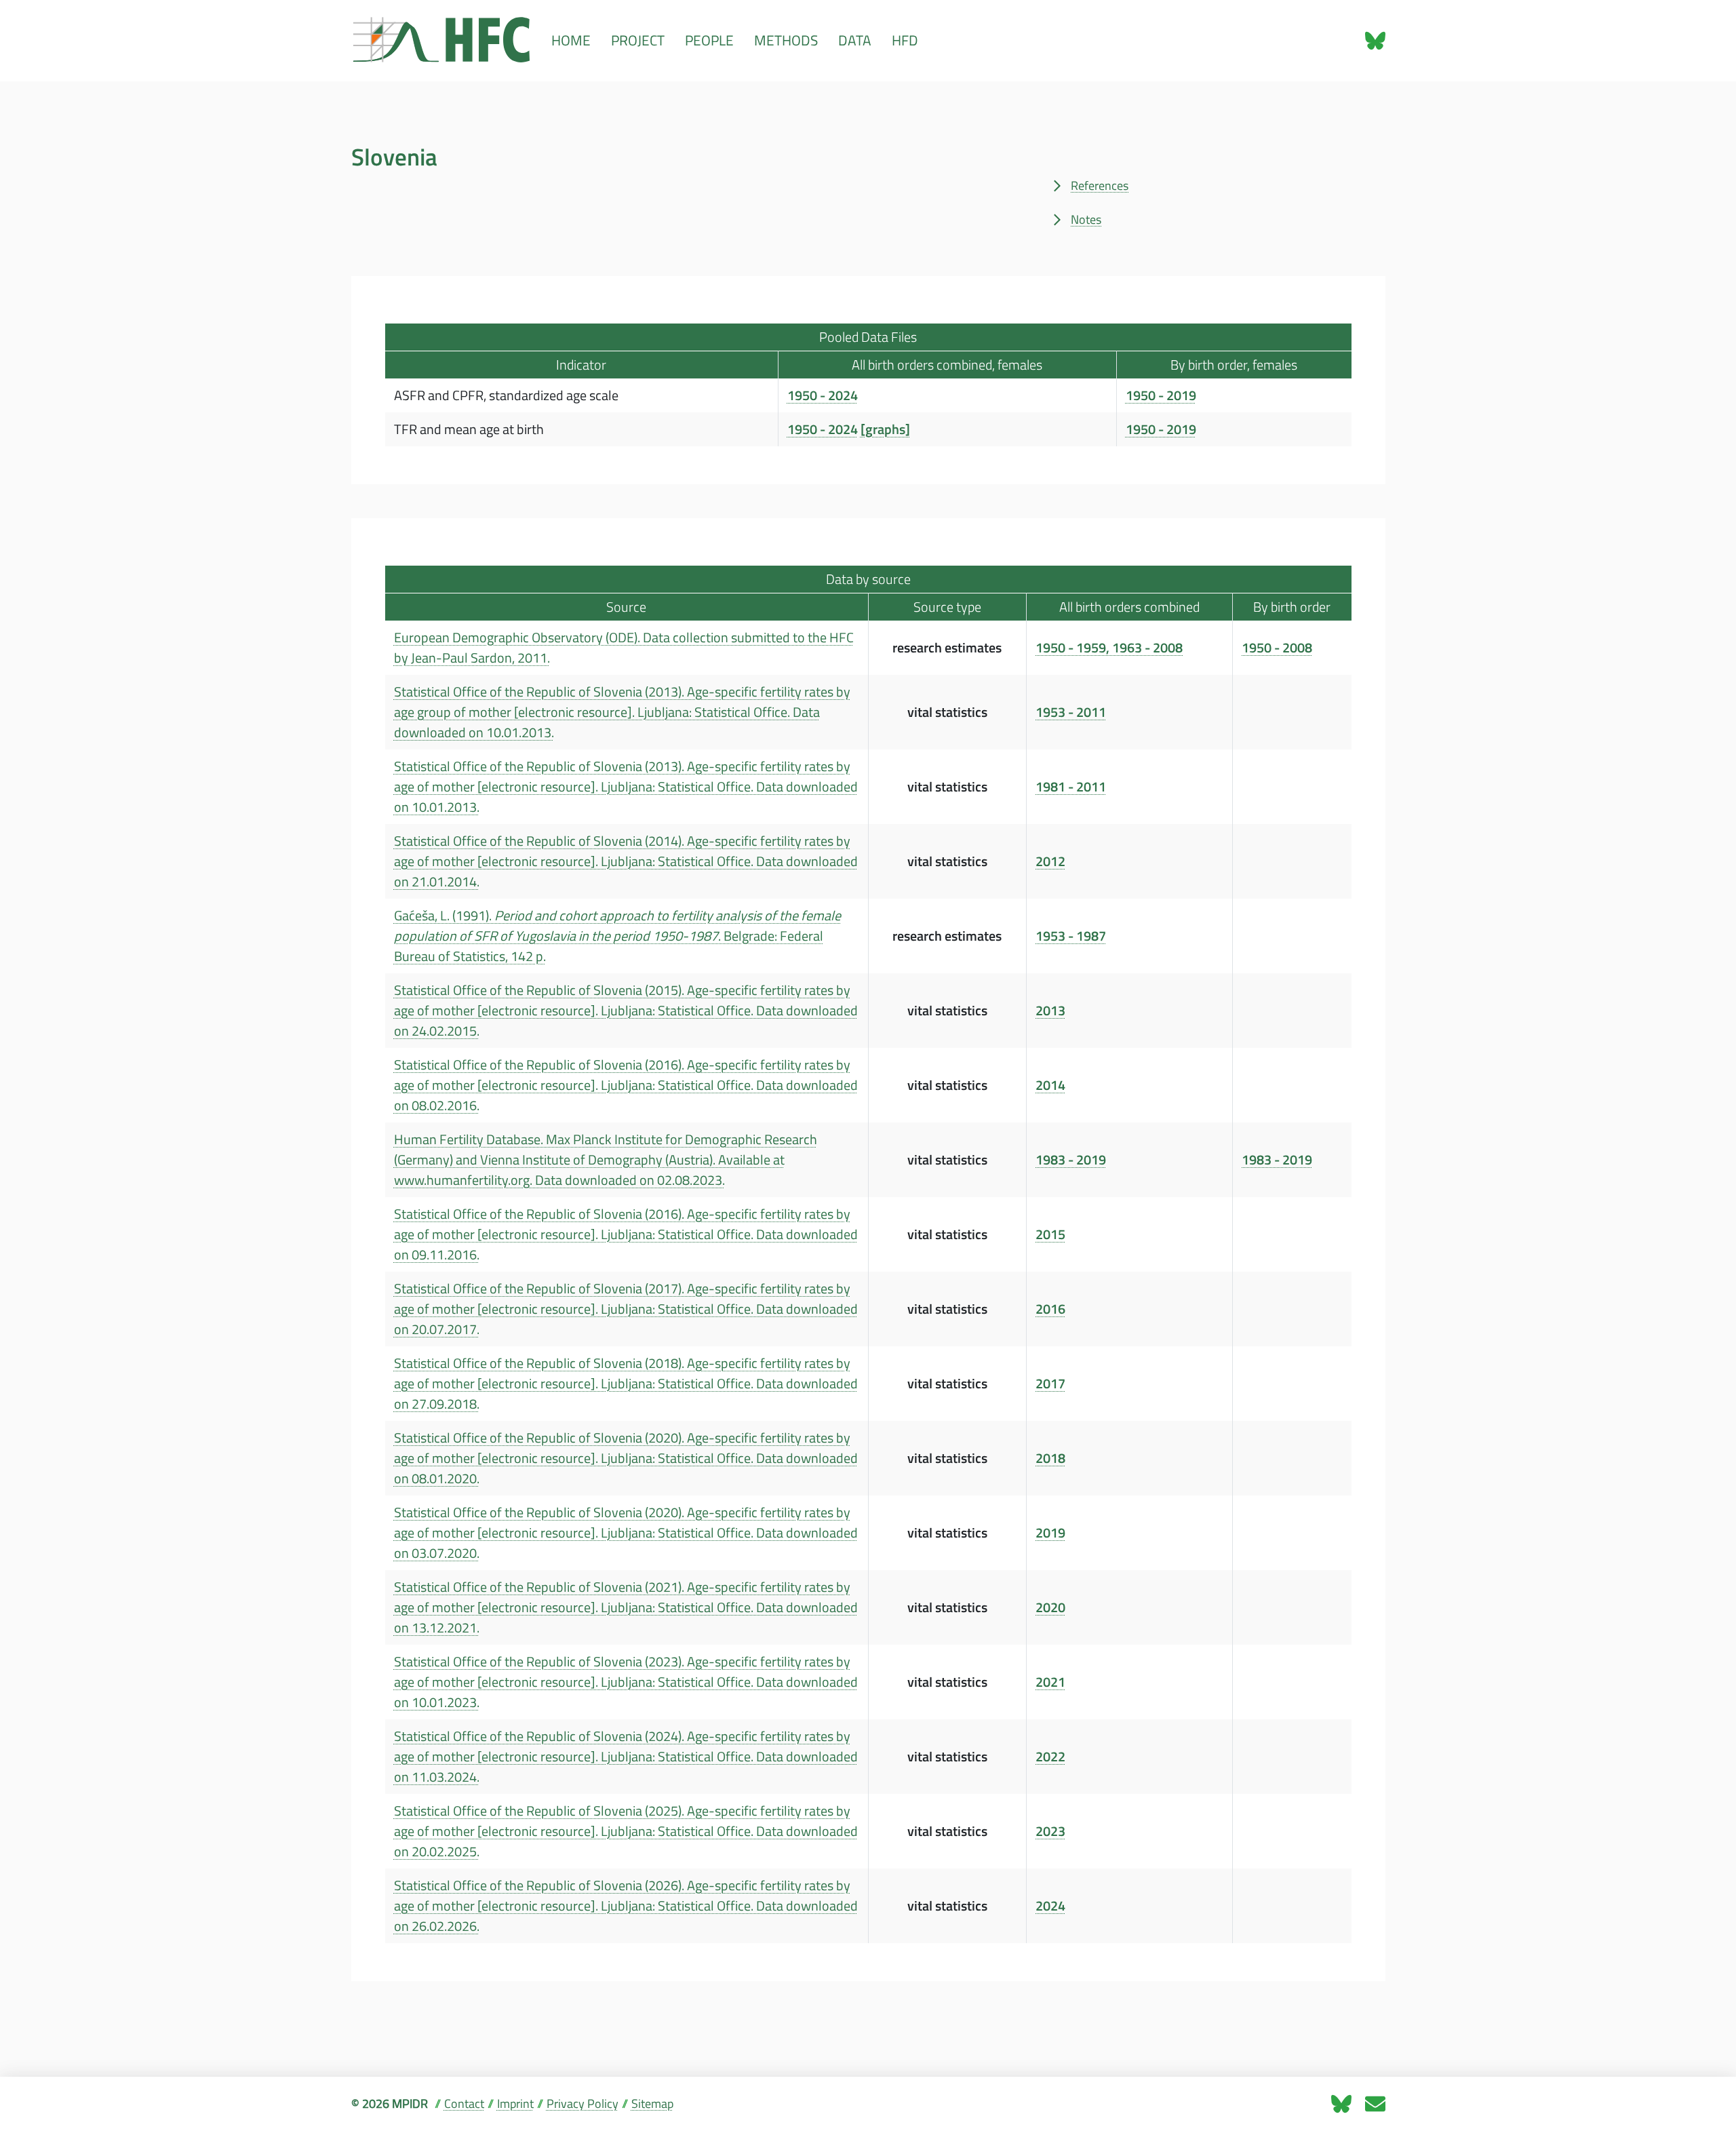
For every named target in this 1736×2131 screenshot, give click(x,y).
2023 (1050, 1831)
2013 (1050, 1011)
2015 (1050, 1234)
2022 (1050, 1757)
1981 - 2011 (1071, 787)
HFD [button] (905, 40)
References (1100, 185)
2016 (1050, 1309)
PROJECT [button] (638, 40)
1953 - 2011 (1071, 712)
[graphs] (885, 429)
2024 (1050, 1906)
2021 (1050, 1682)
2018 (1050, 1458)
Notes (1086, 219)
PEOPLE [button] (709, 40)
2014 (1050, 1085)
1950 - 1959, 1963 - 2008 (1109, 648)
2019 (1050, 1533)
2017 (1050, 1384)
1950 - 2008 (1277, 648)
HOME (571, 40)
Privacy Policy (583, 2104)
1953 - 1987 (1071, 936)
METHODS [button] (786, 40)
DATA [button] (855, 40)
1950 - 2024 (823, 395)
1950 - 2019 (1161, 395)
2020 (1050, 1607)
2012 (1050, 861)
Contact (464, 2104)
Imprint (515, 2104)
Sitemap (652, 2104)
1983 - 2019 (1071, 1160)
